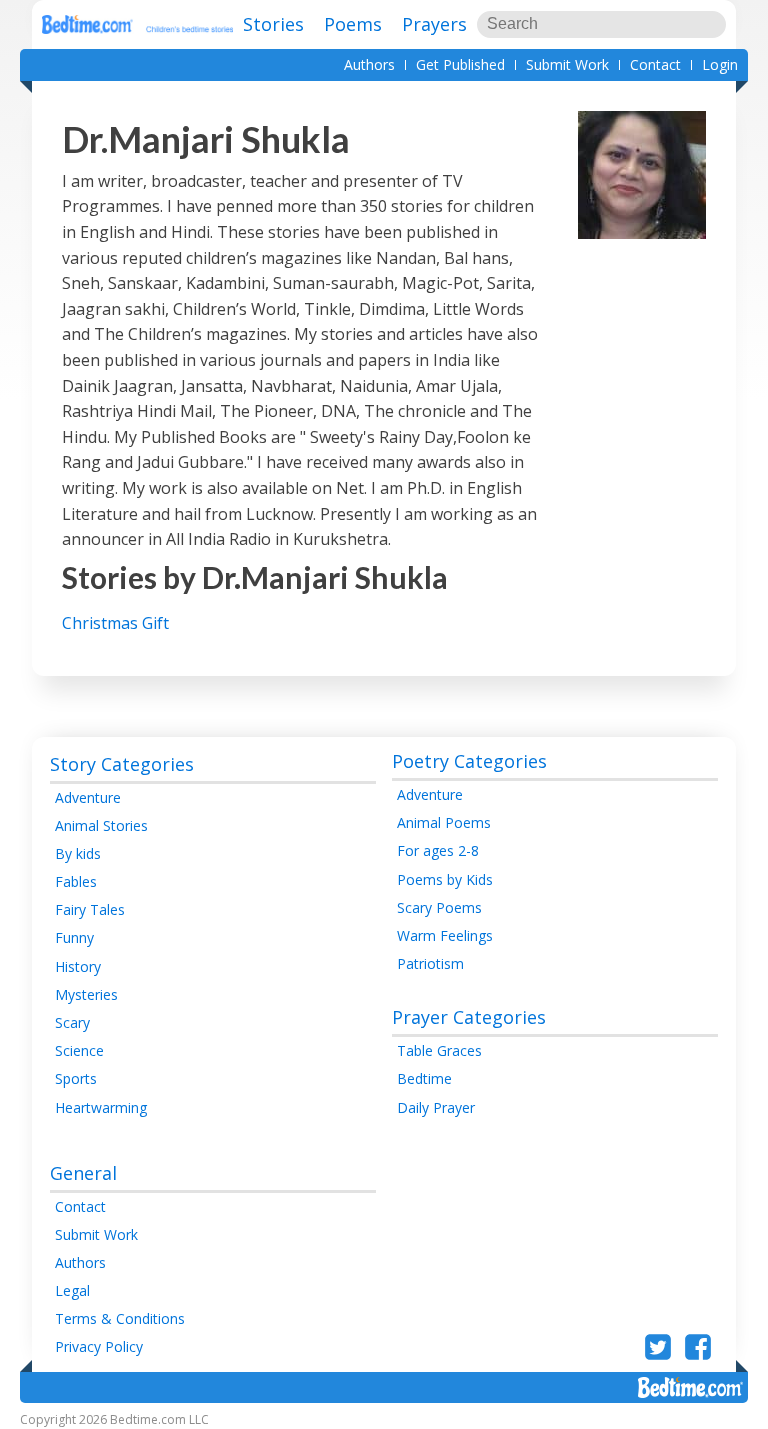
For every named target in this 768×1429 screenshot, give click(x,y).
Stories (273, 24)
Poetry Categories (469, 761)
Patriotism (430, 963)
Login (720, 64)
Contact (655, 64)
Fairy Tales (90, 909)
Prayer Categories (469, 1017)
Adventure (88, 797)
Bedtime (424, 1078)
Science (79, 1050)
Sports (76, 1078)
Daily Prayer (436, 1107)
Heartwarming (101, 1107)
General (83, 1173)
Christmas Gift (115, 623)
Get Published (460, 64)
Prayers (434, 24)
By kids (78, 853)
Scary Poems (439, 907)
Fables (76, 881)
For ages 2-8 (438, 850)
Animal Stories (101, 825)
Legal (72, 1290)
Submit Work (567, 64)
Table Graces (439, 1050)
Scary (72, 1022)
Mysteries (86, 994)
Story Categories (122, 764)
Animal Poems (444, 822)
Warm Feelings (445, 935)
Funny (74, 937)
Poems (353, 24)
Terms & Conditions (120, 1318)
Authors (369, 64)
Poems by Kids (445, 879)
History (78, 966)
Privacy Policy (99, 1346)
